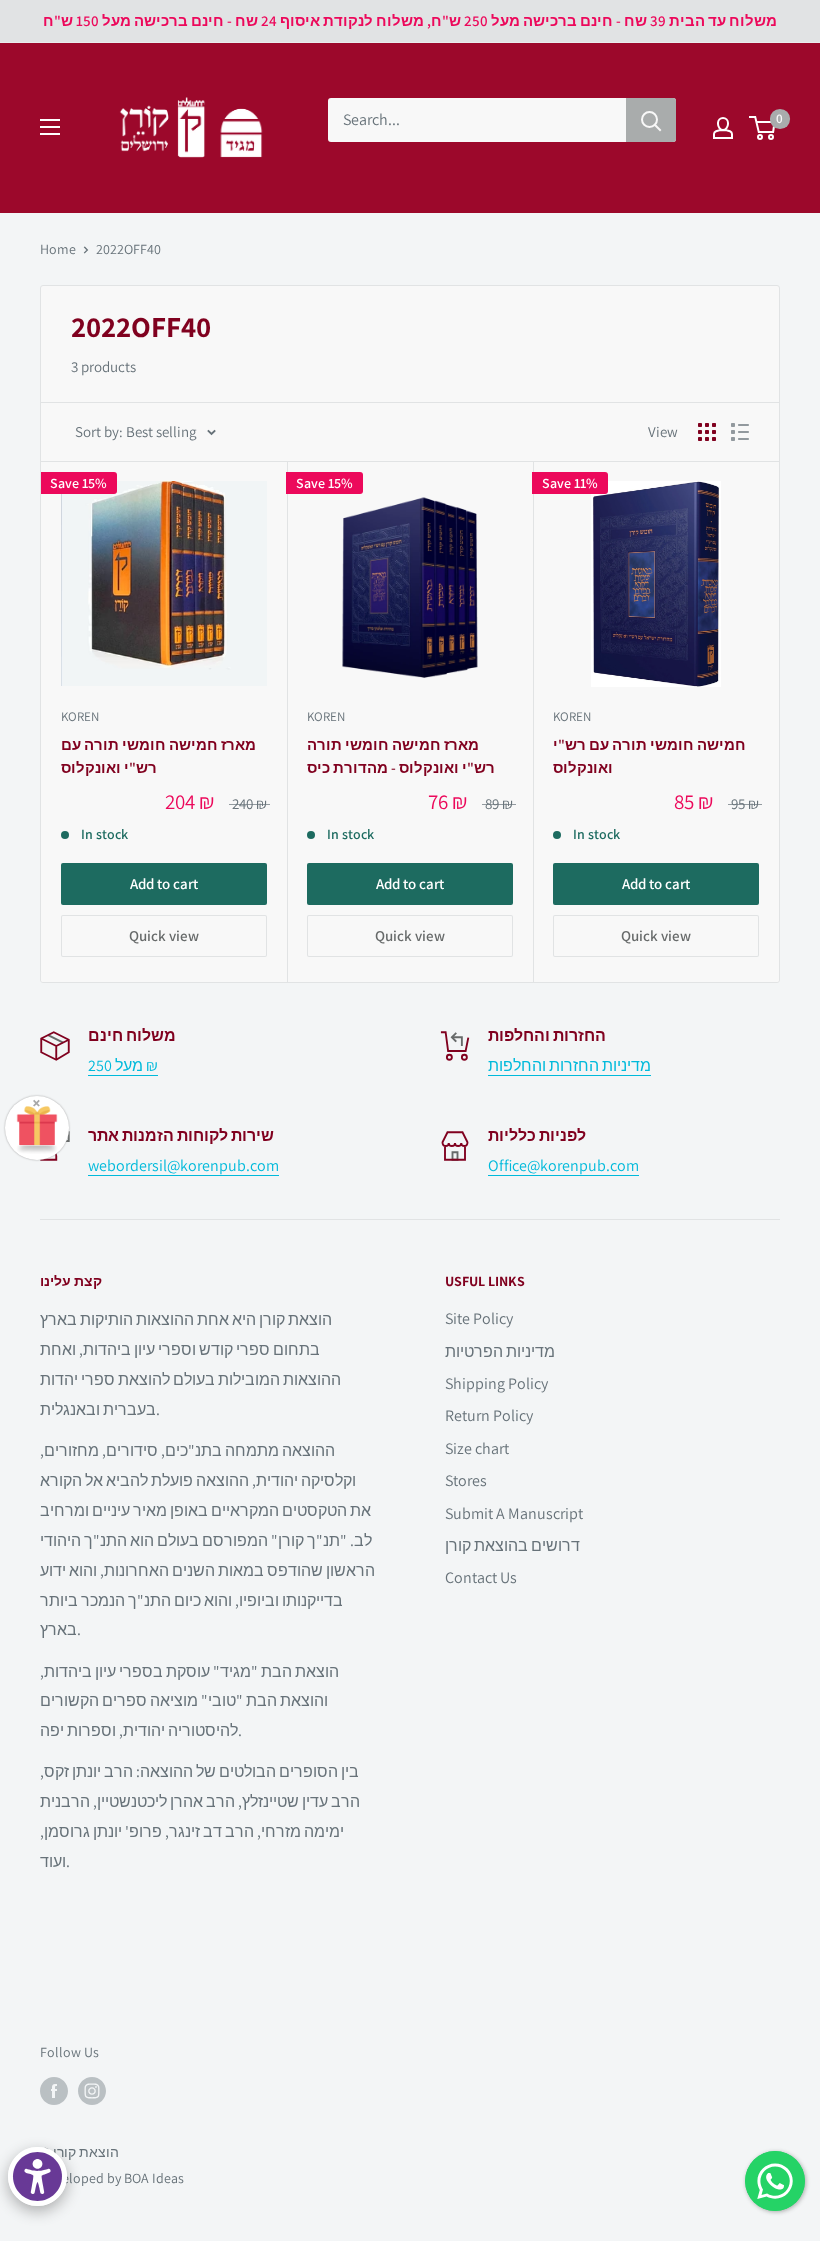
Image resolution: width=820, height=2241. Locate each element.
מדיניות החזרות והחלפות (569, 1065)
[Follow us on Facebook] (54, 2091)
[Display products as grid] (707, 432)
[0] (763, 128)
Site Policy (479, 1318)
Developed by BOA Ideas (112, 2178)
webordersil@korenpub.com (183, 1165)
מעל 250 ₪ (123, 1065)
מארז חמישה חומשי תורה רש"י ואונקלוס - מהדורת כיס (401, 756)
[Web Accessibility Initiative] (37, 2176)
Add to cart (164, 883)
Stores (466, 1480)
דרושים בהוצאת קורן (512, 1545)
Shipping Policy (496, 1383)
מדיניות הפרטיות (500, 1351)
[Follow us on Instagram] (92, 2091)
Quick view (164, 935)
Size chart (477, 1448)
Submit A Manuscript (514, 1513)
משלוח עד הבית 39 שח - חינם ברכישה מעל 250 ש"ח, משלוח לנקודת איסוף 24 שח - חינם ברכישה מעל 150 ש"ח (410, 20)
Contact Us (481, 1577)
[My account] (723, 128)
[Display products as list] (740, 432)
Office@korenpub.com (563, 1165)
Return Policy (489, 1415)
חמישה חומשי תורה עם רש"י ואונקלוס (649, 756)
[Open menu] (50, 127)
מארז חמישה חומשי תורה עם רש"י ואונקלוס (158, 756)
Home (58, 249)
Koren (80, 716)
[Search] (651, 120)
